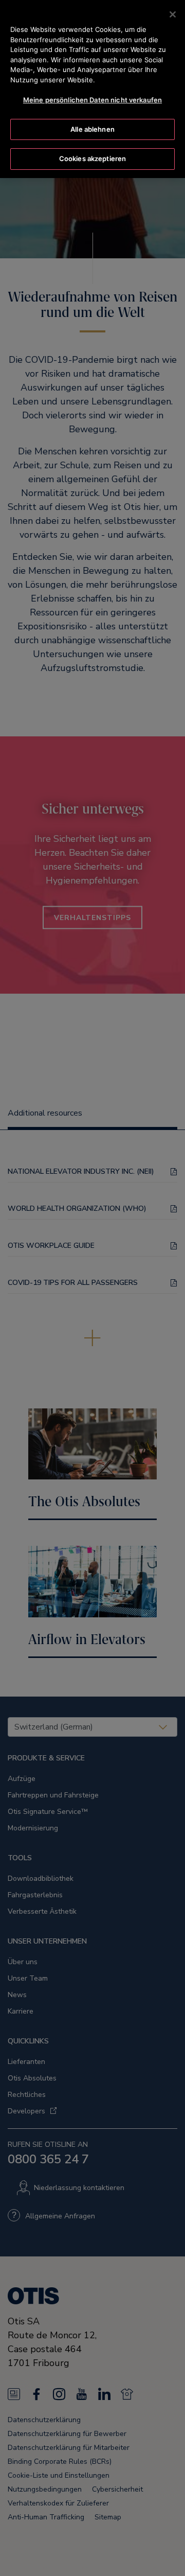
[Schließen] (173, 14)
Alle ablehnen (92, 129)
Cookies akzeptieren (92, 158)
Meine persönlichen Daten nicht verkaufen (92, 100)
